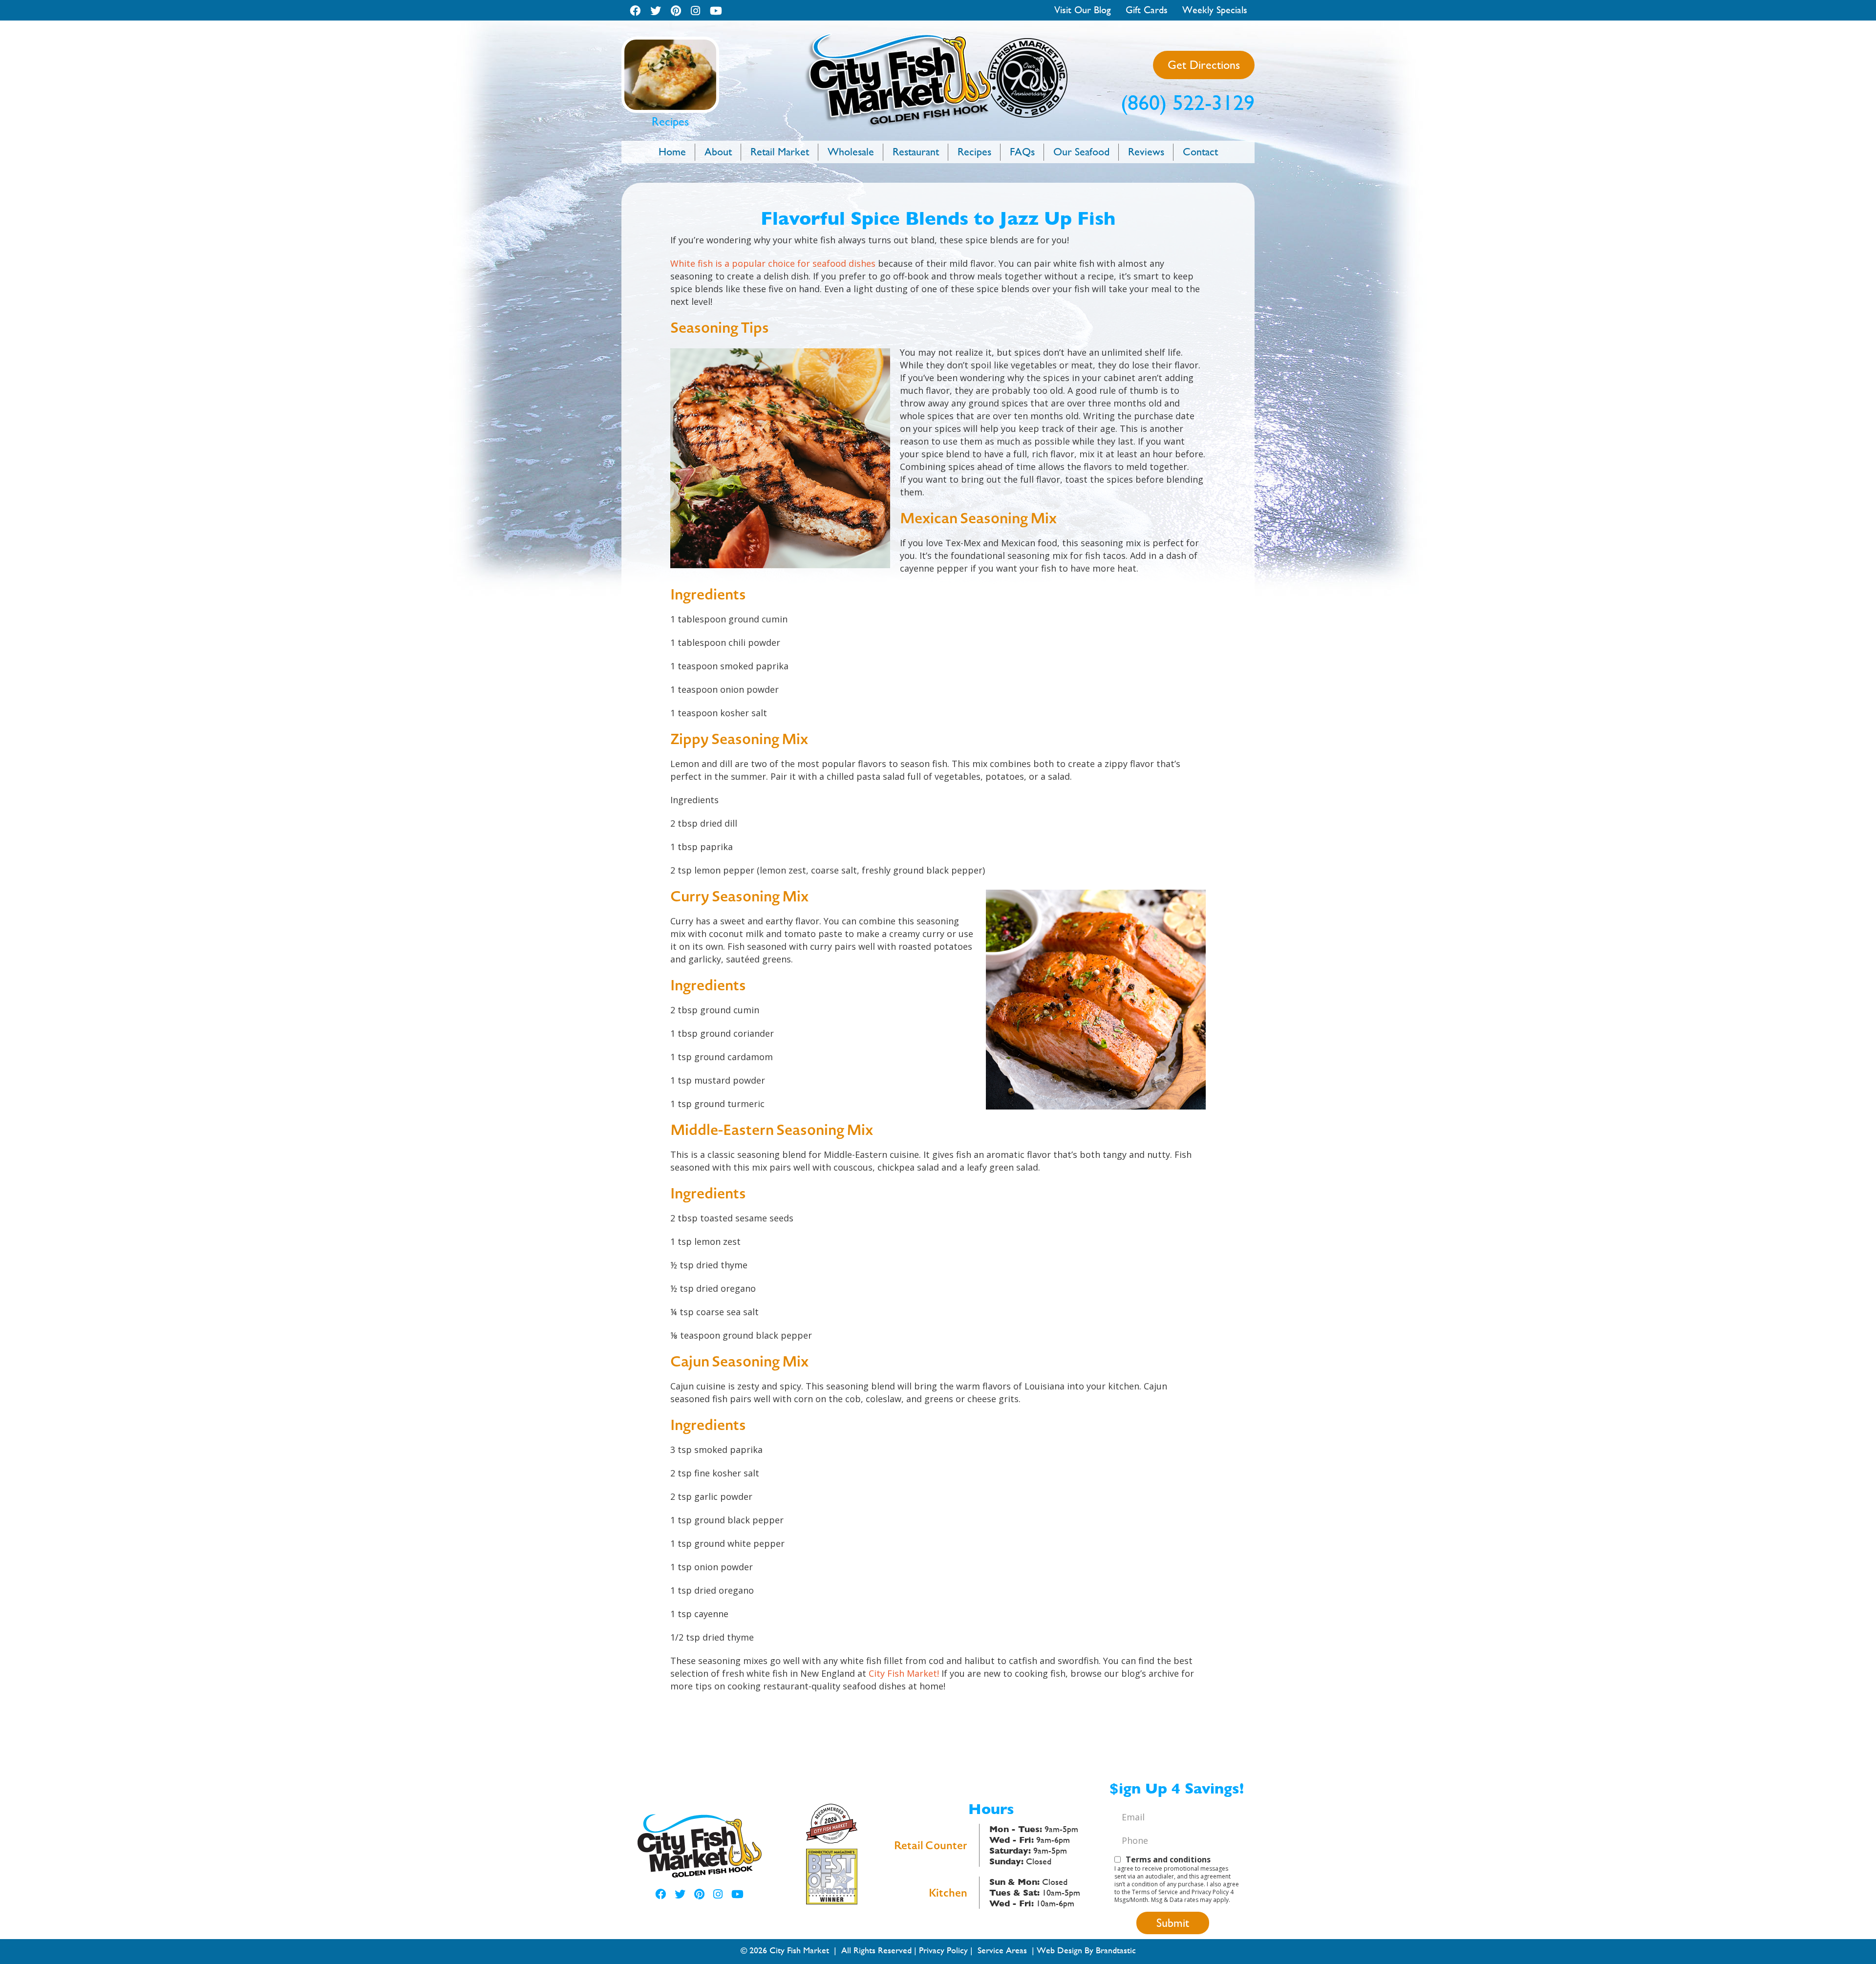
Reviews (1146, 152)
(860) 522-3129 (1188, 103)
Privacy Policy (943, 1950)
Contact (1200, 152)
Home (672, 152)
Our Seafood (1081, 152)
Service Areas (1002, 1950)
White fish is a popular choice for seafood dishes (773, 263)
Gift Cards (1147, 10)
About (718, 152)
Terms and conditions (1168, 1859)
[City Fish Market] (938, 37)
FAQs (1022, 152)
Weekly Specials (1215, 10)
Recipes (974, 152)
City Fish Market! (904, 1673)
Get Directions (1204, 65)
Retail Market (780, 152)
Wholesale (851, 152)
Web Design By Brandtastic (1086, 1950)
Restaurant (916, 152)
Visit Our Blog (1083, 10)
